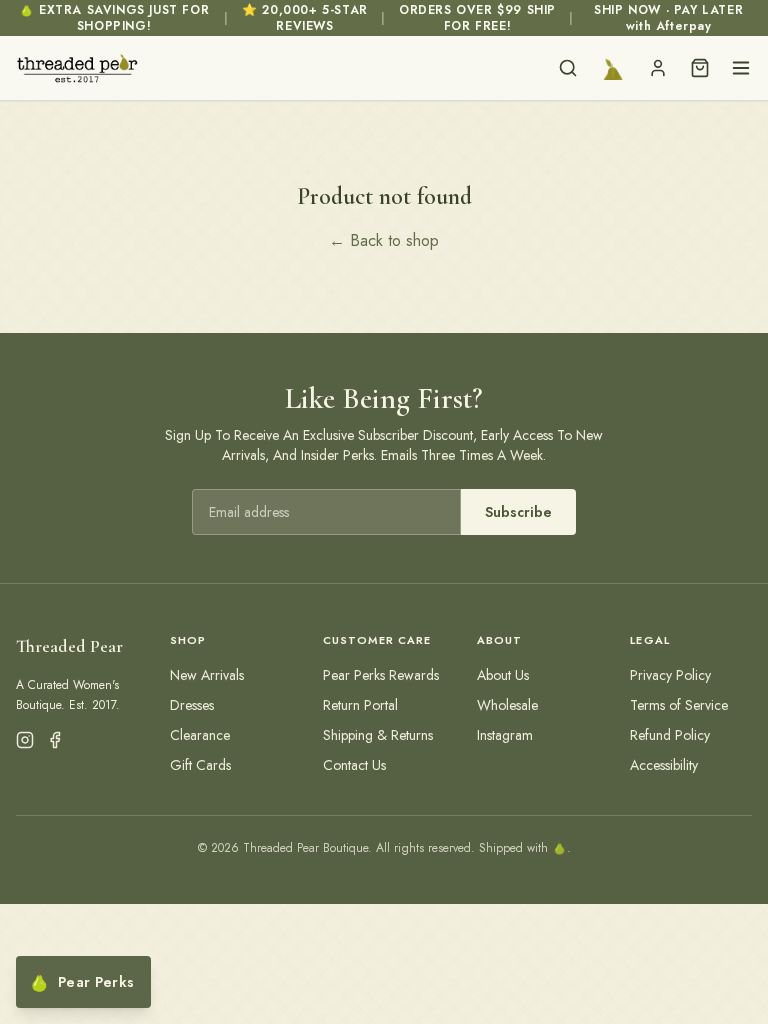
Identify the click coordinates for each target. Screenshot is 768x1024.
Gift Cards (200, 765)
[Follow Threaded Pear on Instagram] (25, 740)
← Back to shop (384, 240)
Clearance (200, 735)
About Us (503, 675)
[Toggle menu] (741, 68)
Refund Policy (670, 735)
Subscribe (518, 512)
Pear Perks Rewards (381, 675)
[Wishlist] (613, 68)
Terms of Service (679, 705)
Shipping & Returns (378, 735)
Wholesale (507, 705)
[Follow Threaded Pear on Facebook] (55, 740)
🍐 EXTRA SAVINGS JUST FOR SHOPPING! (114, 18)
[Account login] (658, 68)
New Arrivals (207, 675)
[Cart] (700, 68)
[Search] (568, 68)
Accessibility (664, 765)
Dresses (192, 705)
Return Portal (360, 705)
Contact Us (354, 765)
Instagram (505, 735)
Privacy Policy (670, 675)
